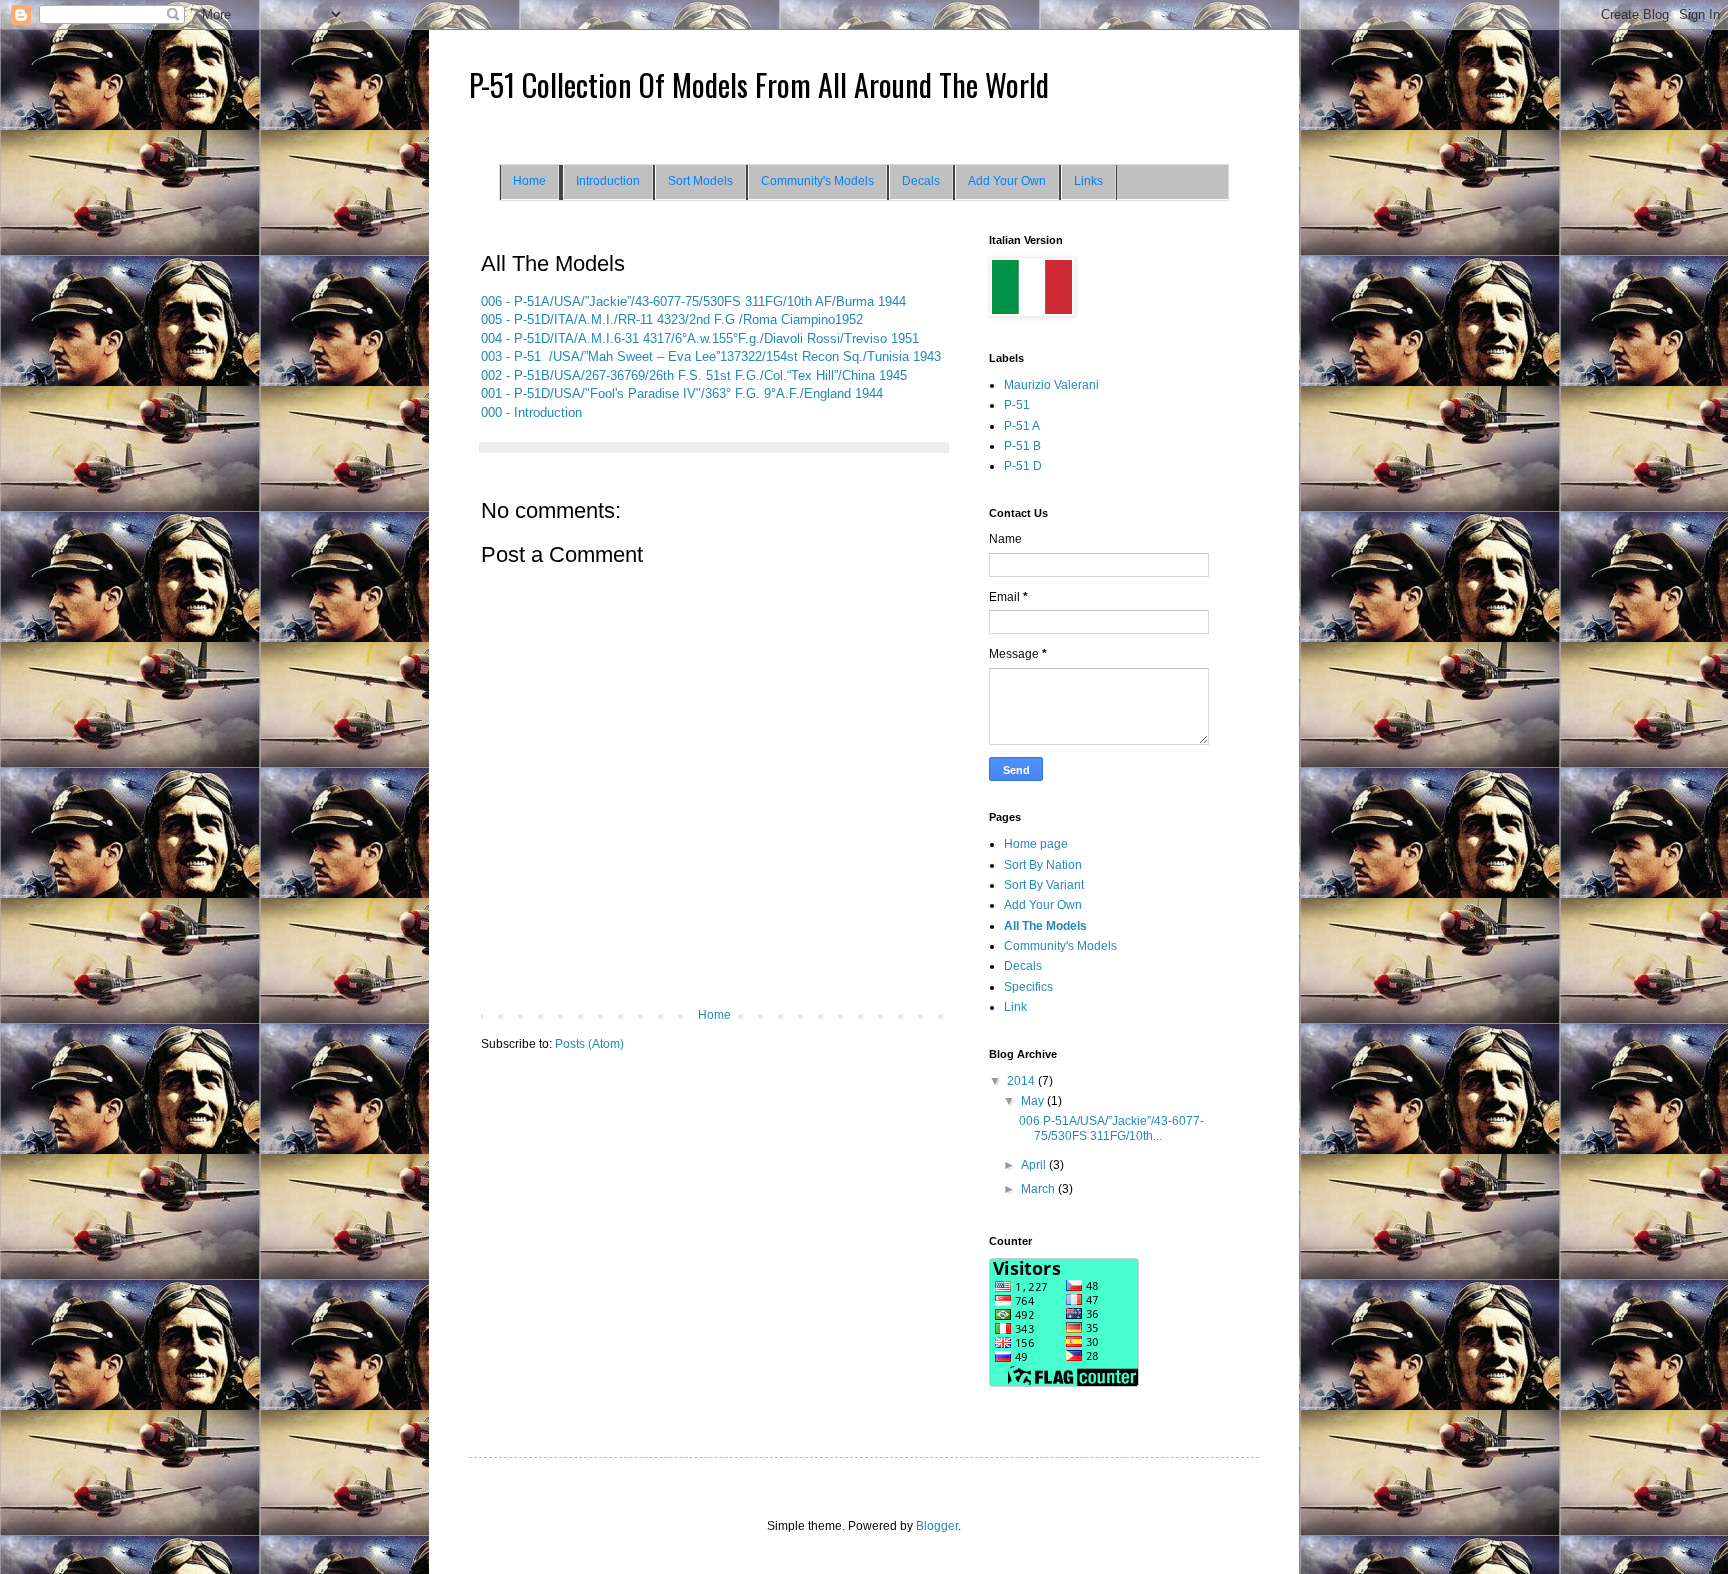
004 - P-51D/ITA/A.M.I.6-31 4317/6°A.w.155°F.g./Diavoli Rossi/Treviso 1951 (700, 338)
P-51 (1017, 405)
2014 (1022, 1081)
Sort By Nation (1043, 865)
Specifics (1028, 987)
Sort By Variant (1044, 885)
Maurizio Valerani (1051, 385)
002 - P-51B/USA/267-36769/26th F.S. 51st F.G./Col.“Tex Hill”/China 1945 (694, 375)
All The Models (1045, 926)
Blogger (937, 1526)
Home (529, 181)
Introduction (608, 181)
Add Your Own (1007, 181)
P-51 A (1022, 426)
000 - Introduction (531, 412)
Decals (921, 181)
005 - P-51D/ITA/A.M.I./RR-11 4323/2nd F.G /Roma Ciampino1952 (672, 319)
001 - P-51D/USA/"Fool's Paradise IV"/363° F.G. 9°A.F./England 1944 (682, 393)
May (1034, 1101)
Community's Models (817, 181)
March (1039, 1189)
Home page (1036, 844)
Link (1015, 1007)
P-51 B (1022, 446)
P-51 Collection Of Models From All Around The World (759, 84)
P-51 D (1023, 466)
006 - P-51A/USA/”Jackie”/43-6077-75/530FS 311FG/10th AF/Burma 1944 (693, 301)
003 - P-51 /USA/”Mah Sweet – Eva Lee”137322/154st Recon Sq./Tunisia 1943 (711, 356)
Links (1088, 181)
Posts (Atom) (589, 1044)
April (1035, 1165)
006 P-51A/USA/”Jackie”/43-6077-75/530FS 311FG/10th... (1111, 1128)
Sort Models (700, 181)
